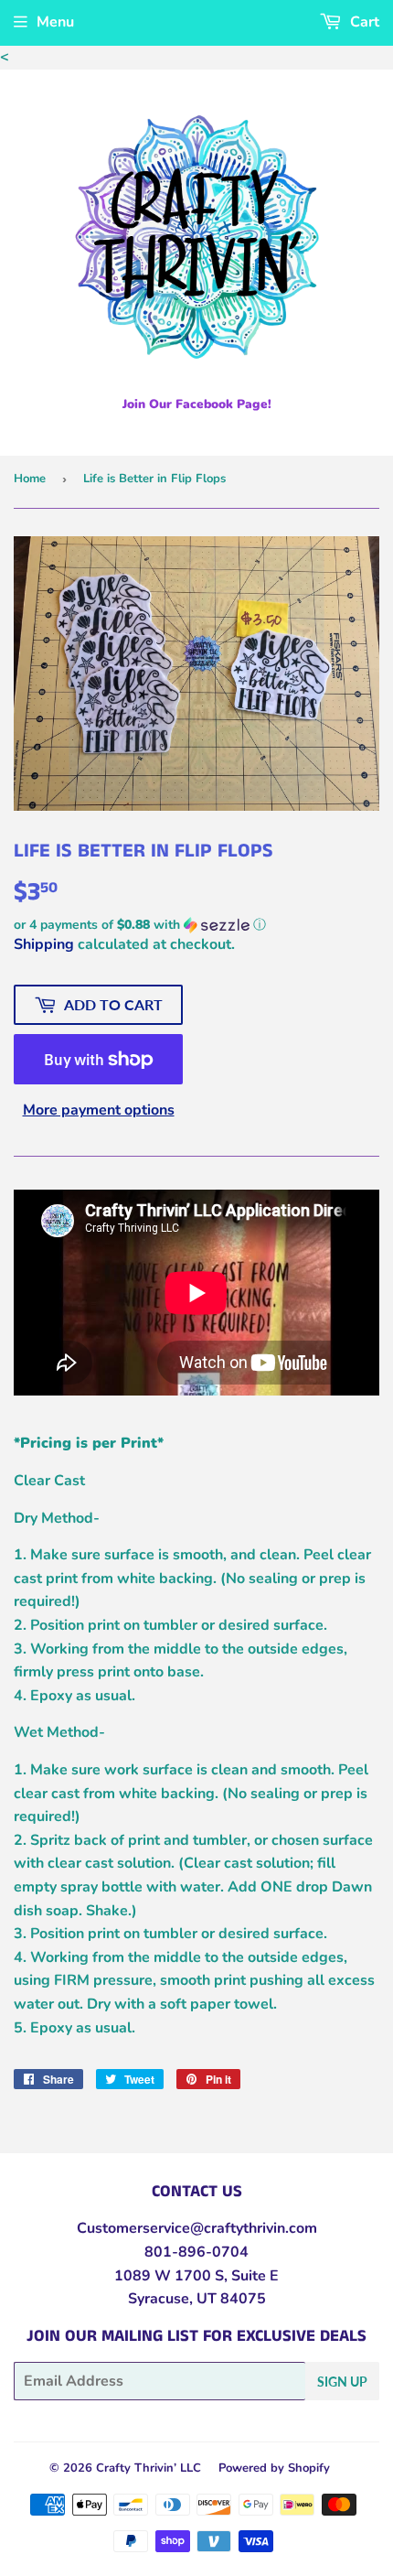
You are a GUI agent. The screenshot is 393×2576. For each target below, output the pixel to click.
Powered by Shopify (274, 2468)
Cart (363, 22)
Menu (55, 22)
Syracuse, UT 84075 (197, 2299)
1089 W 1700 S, (171, 2276)
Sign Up (342, 2382)
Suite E (253, 2276)
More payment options (99, 1110)
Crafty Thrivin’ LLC (149, 2468)
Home (30, 479)
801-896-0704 (196, 2252)
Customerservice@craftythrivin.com (197, 2228)
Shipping (44, 944)
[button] (196, 925)
